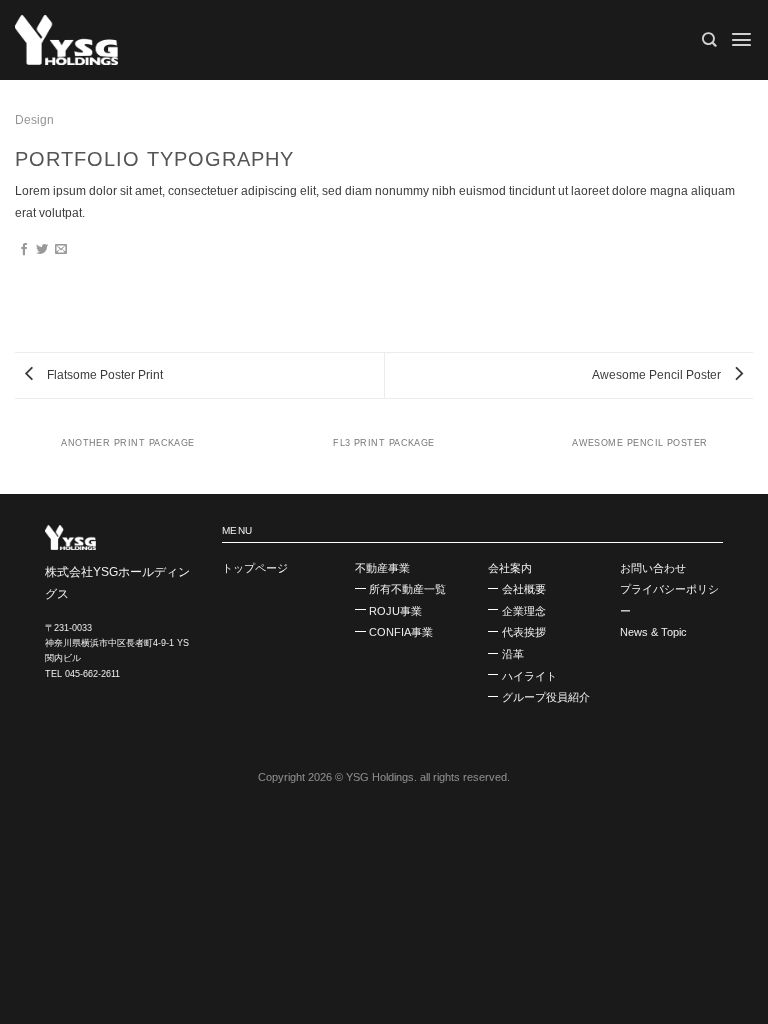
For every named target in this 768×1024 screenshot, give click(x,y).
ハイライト (529, 676)
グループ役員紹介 (546, 697)
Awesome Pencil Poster (658, 375)
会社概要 (524, 589)
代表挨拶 (524, 632)
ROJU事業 (395, 611)
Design (34, 120)
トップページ (255, 568)
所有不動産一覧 (407, 589)
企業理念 (524, 611)
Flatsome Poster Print (103, 375)
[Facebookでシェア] (24, 250)
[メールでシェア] (61, 250)
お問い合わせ (653, 568)
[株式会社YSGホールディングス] (115, 40)
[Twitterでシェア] (42, 250)
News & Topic (653, 632)
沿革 (513, 654)
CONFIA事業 (401, 632)
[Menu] (741, 39)
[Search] (709, 39)
